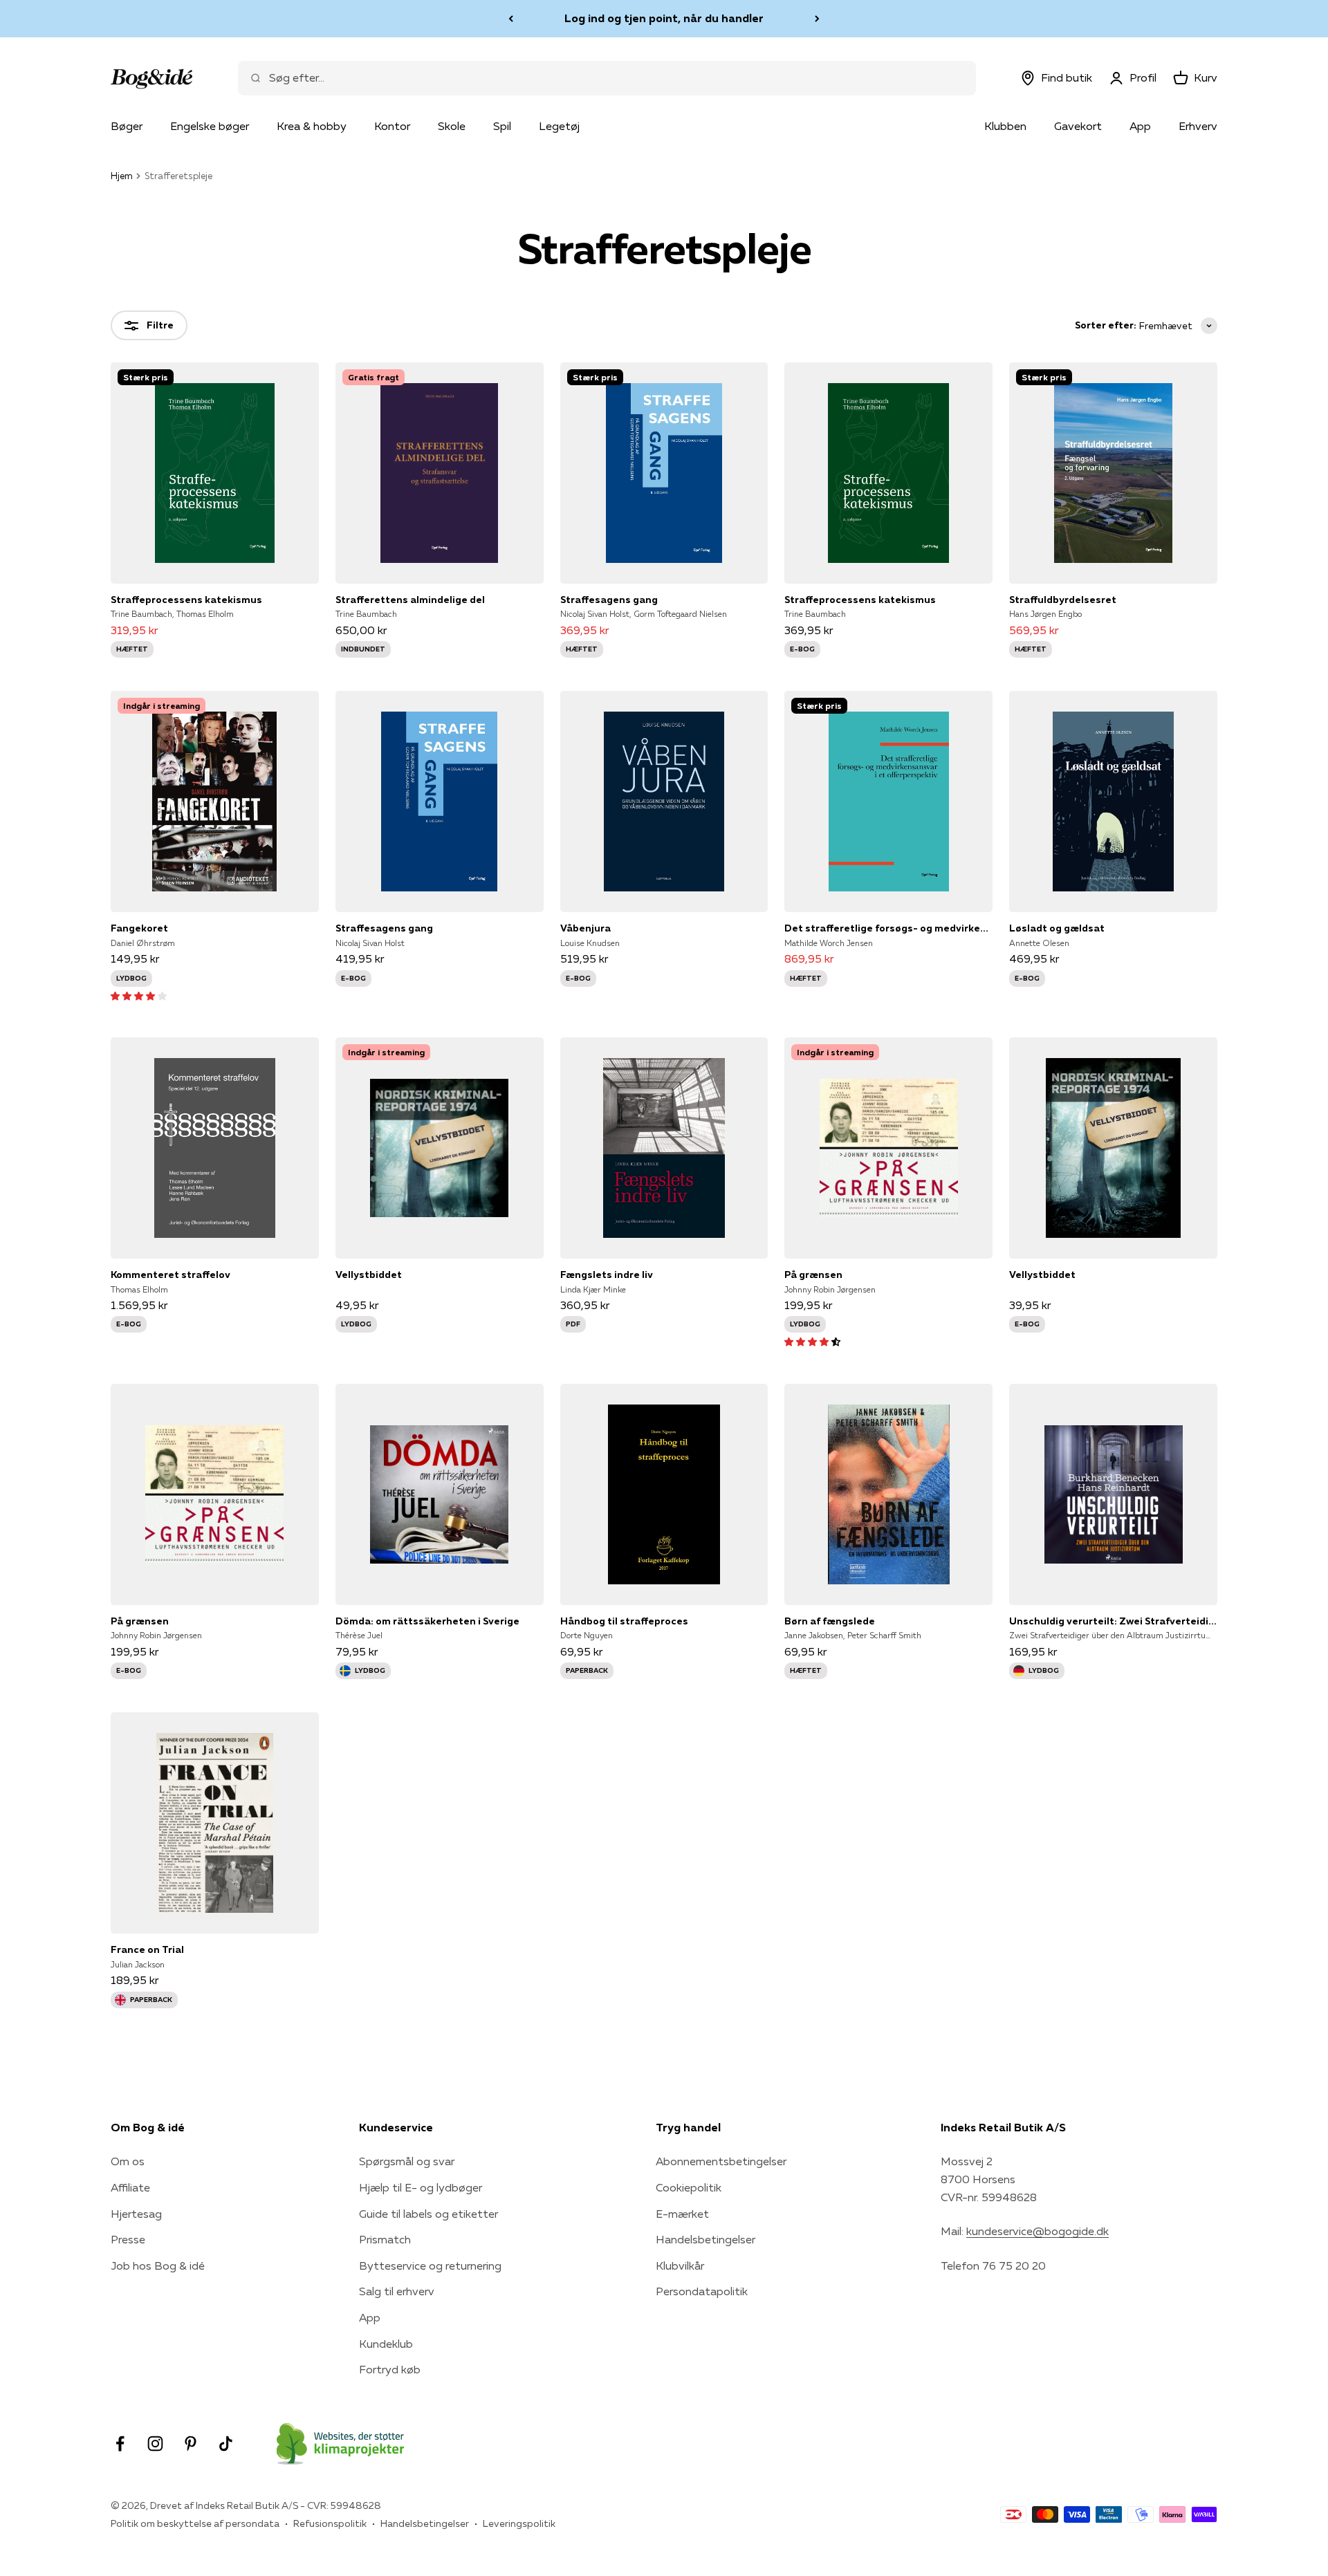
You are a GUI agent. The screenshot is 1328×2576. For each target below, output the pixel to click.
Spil (502, 126)
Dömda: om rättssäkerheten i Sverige (427, 1621)
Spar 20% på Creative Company (664, 18)
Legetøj (559, 126)
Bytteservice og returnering (430, 2265)
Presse (128, 2239)
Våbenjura (585, 928)
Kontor (392, 126)
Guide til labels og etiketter (428, 2214)
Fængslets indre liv (607, 1275)
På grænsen (813, 1275)
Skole (452, 126)
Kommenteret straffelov (170, 1275)
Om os (128, 2161)
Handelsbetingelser (705, 2239)
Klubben (1005, 126)
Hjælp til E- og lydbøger (421, 2187)
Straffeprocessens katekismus (186, 600)
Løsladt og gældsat (1057, 928)
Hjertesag (136, 2214)
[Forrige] (511, 19)
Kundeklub (386, 2344)
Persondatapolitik (702, 2291)
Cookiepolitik (689, 2187)
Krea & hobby (312, 126)
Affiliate (130, 2187)
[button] (139, 995)
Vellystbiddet (369, 1275)
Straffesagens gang (609, 600)
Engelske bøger (210, 126)
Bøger (127, 126)
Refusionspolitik (330, 2523)
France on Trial (147, 1949)
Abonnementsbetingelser (721, 2161)
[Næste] (817, 19)
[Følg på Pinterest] (191, 2444)
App (1140, 126)
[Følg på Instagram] (155, 2444)
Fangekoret (139, 928)
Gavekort (1078, 126)
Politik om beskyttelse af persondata (195, 2523)
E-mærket (682, 2214)
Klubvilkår (680, 2265)
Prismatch (385, 2239)
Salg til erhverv (397, 2291)
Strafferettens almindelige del (410, 600)
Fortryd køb (390, 2369)
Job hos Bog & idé (158, 2265)
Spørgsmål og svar (407, 2161)
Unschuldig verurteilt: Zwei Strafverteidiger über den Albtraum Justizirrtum (1113, 1621)
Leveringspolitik (519, 2523)
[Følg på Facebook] (120, 2444)
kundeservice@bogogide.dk (1037, 2231)
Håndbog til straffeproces (624, 1621)
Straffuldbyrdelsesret (1063, 600)
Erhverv (1198, 126)
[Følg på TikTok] (226, 2444)
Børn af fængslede (830, 1621)
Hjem (122, 176)
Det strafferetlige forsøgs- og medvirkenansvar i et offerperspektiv (888, 928)
